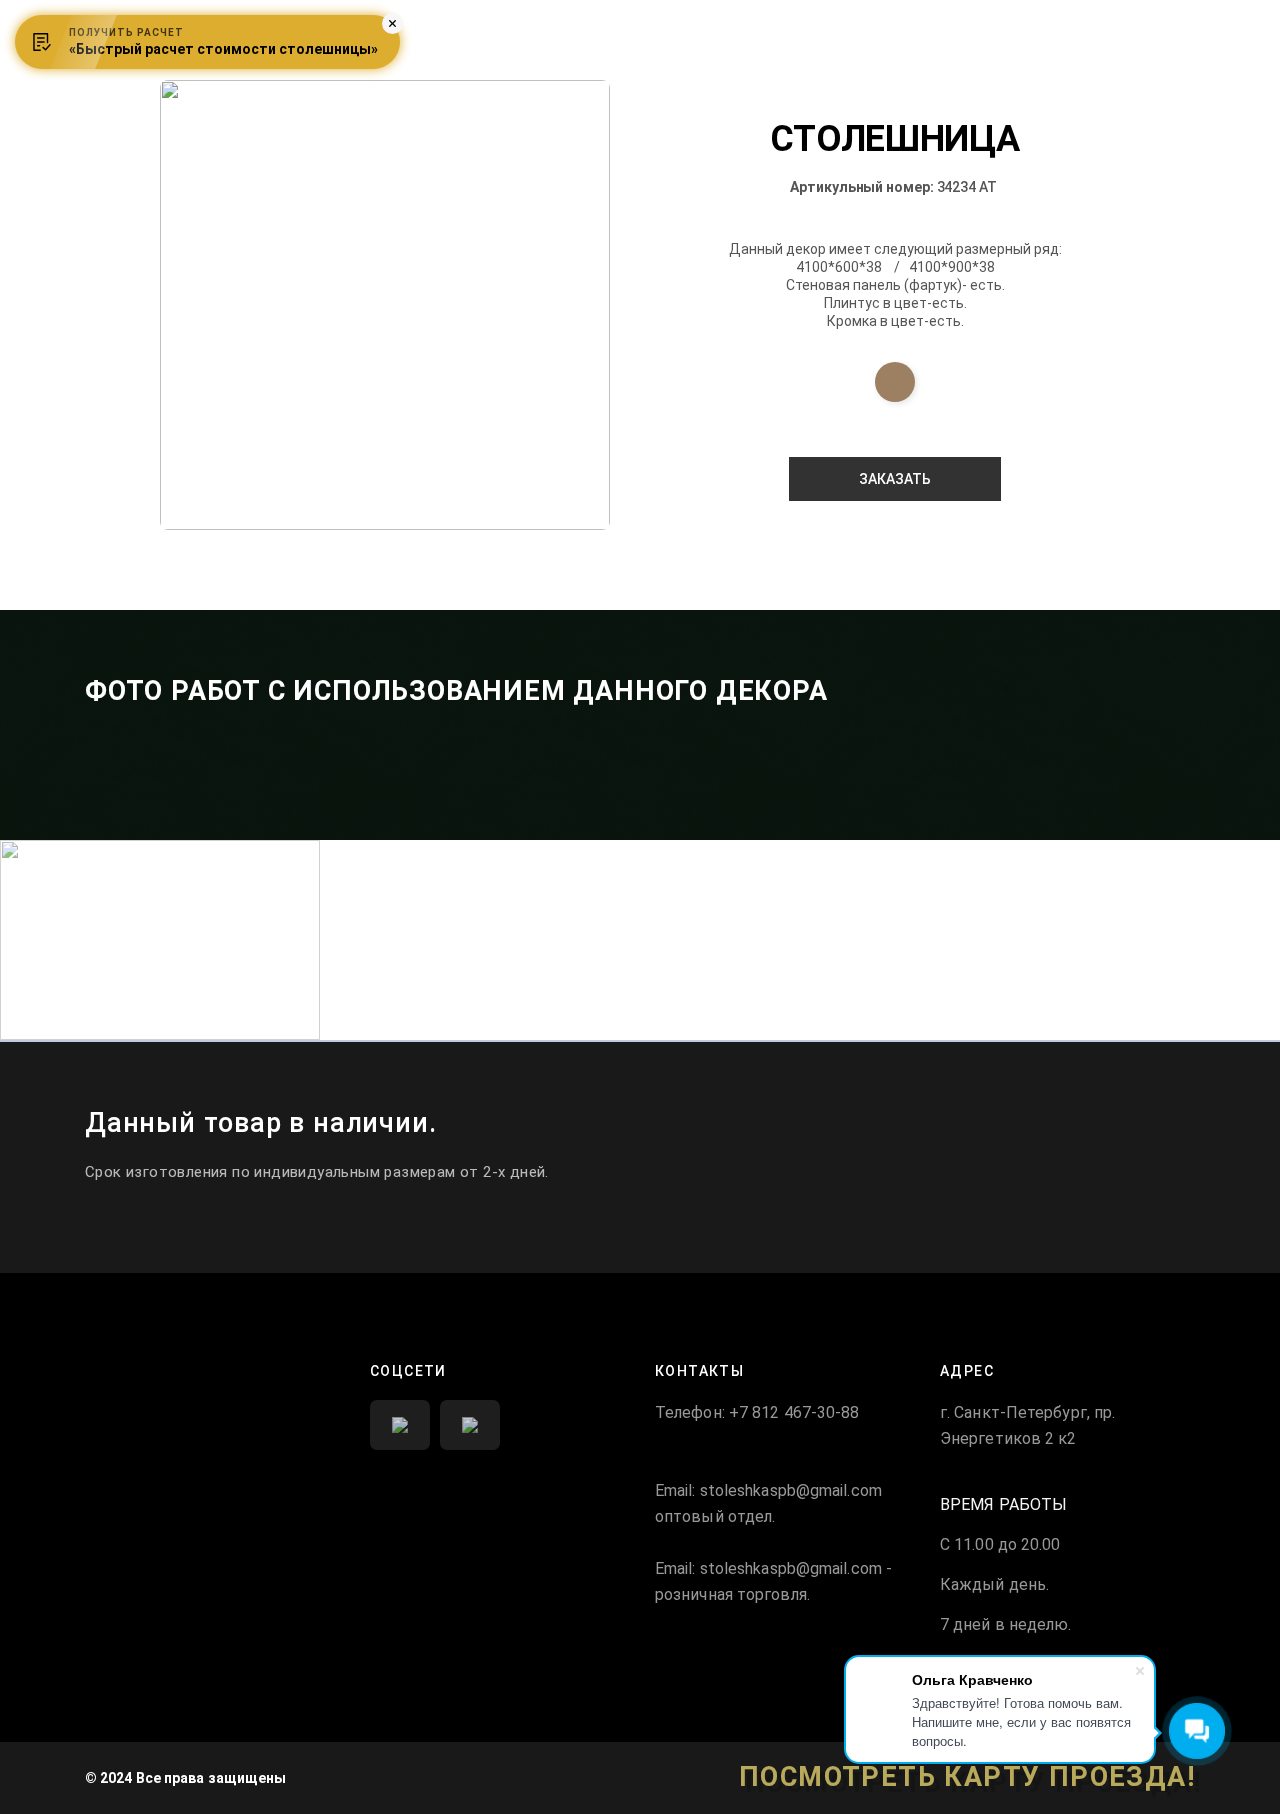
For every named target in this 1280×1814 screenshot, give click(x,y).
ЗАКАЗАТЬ (895, 479)
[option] (385, 305)
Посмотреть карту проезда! (967, 1778)
